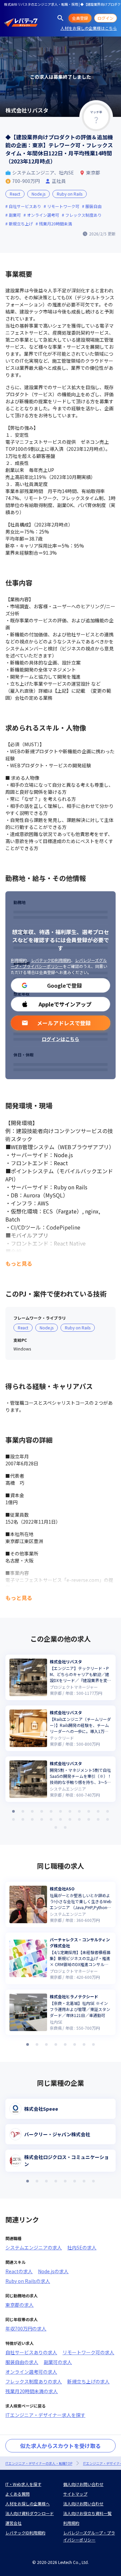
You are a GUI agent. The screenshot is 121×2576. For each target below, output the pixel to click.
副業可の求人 (58, 2362)
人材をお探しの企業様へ (28, 2503)
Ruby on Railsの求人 (28, 2281)
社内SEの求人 (82, 2247)
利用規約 (19, 960)
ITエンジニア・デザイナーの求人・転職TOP (39, 2463)
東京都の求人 (19, 2305)
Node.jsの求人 (53, 2271)
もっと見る (19, 1263)
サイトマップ (75, 2494)
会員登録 (80, 18)
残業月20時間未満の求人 (32, 2391)
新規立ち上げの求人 (88, 2381)
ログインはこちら (61, 1039)
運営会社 (13, 2523)
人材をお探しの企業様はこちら (89, 28)
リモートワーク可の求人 (88, 2352)
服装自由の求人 (22, 2362)
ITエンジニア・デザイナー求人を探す (45, 2415)
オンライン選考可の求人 (31, 2372)
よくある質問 (17, 2494)
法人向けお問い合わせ (83, 2503)
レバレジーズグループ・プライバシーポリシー (59, 963)
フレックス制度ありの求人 (34, 2381)
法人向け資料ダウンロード (30, 2513)
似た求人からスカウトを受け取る (61, 2446)
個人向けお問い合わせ (83, 2484)
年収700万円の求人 (26, 2328)
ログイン (106, 18)
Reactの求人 (19, 2271)
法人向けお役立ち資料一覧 (87, 2513)
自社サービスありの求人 (31, 2352)
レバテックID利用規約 (51, 960)
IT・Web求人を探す (23, 2484)
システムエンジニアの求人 (34, 2247)
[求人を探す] (61, 18)
